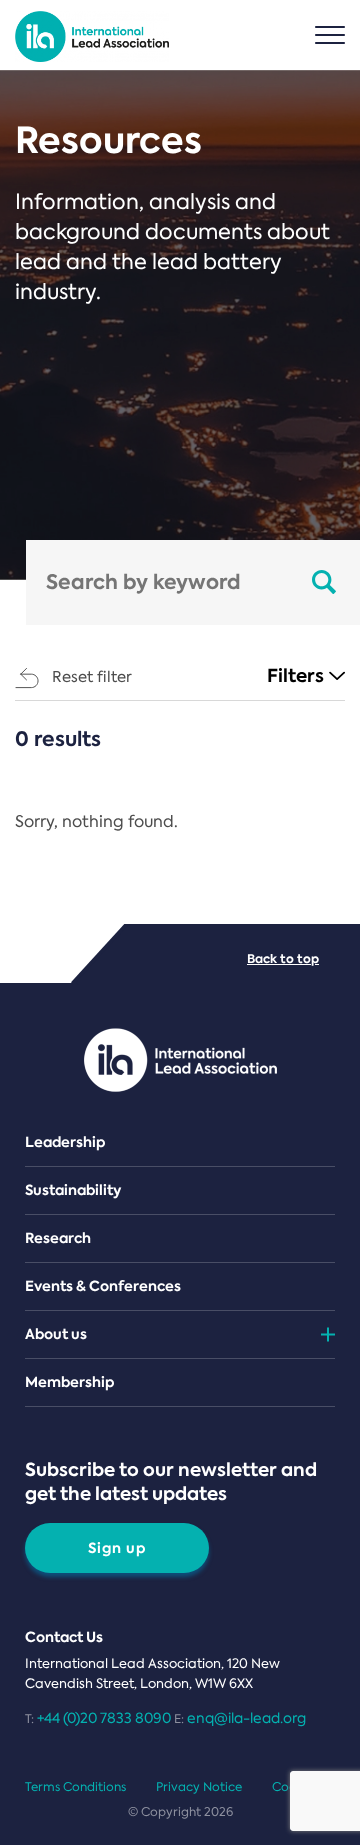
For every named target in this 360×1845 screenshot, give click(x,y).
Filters (295, 675)
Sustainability (73, 1190)
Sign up (117, 1548)
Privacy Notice (199, 1787)
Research (58, 1238)
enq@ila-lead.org (246, 1718)
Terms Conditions (75, 1787)
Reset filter (92, 677)
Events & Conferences (103, 1286)
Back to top (283, 958)
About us (56, 1334)
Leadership (65, 1142)
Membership (70, 1382)
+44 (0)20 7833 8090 (104, 1718)
